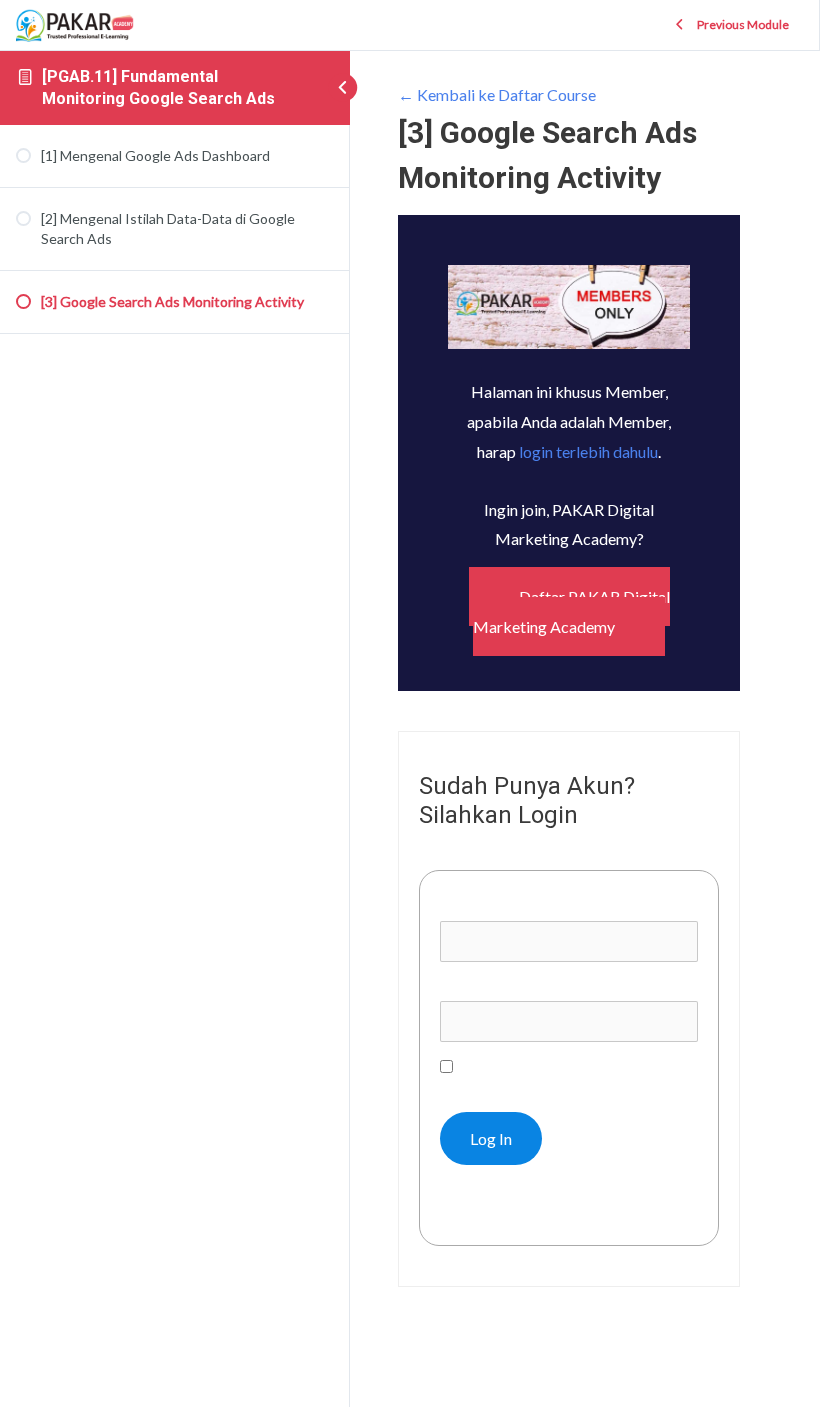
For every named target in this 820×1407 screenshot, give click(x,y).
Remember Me (506, 1066)
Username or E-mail (507, 905)
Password (474, 986)
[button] (569, 611)
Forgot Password (509, 1209)
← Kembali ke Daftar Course (497, 94)
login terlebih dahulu (588, 451)
